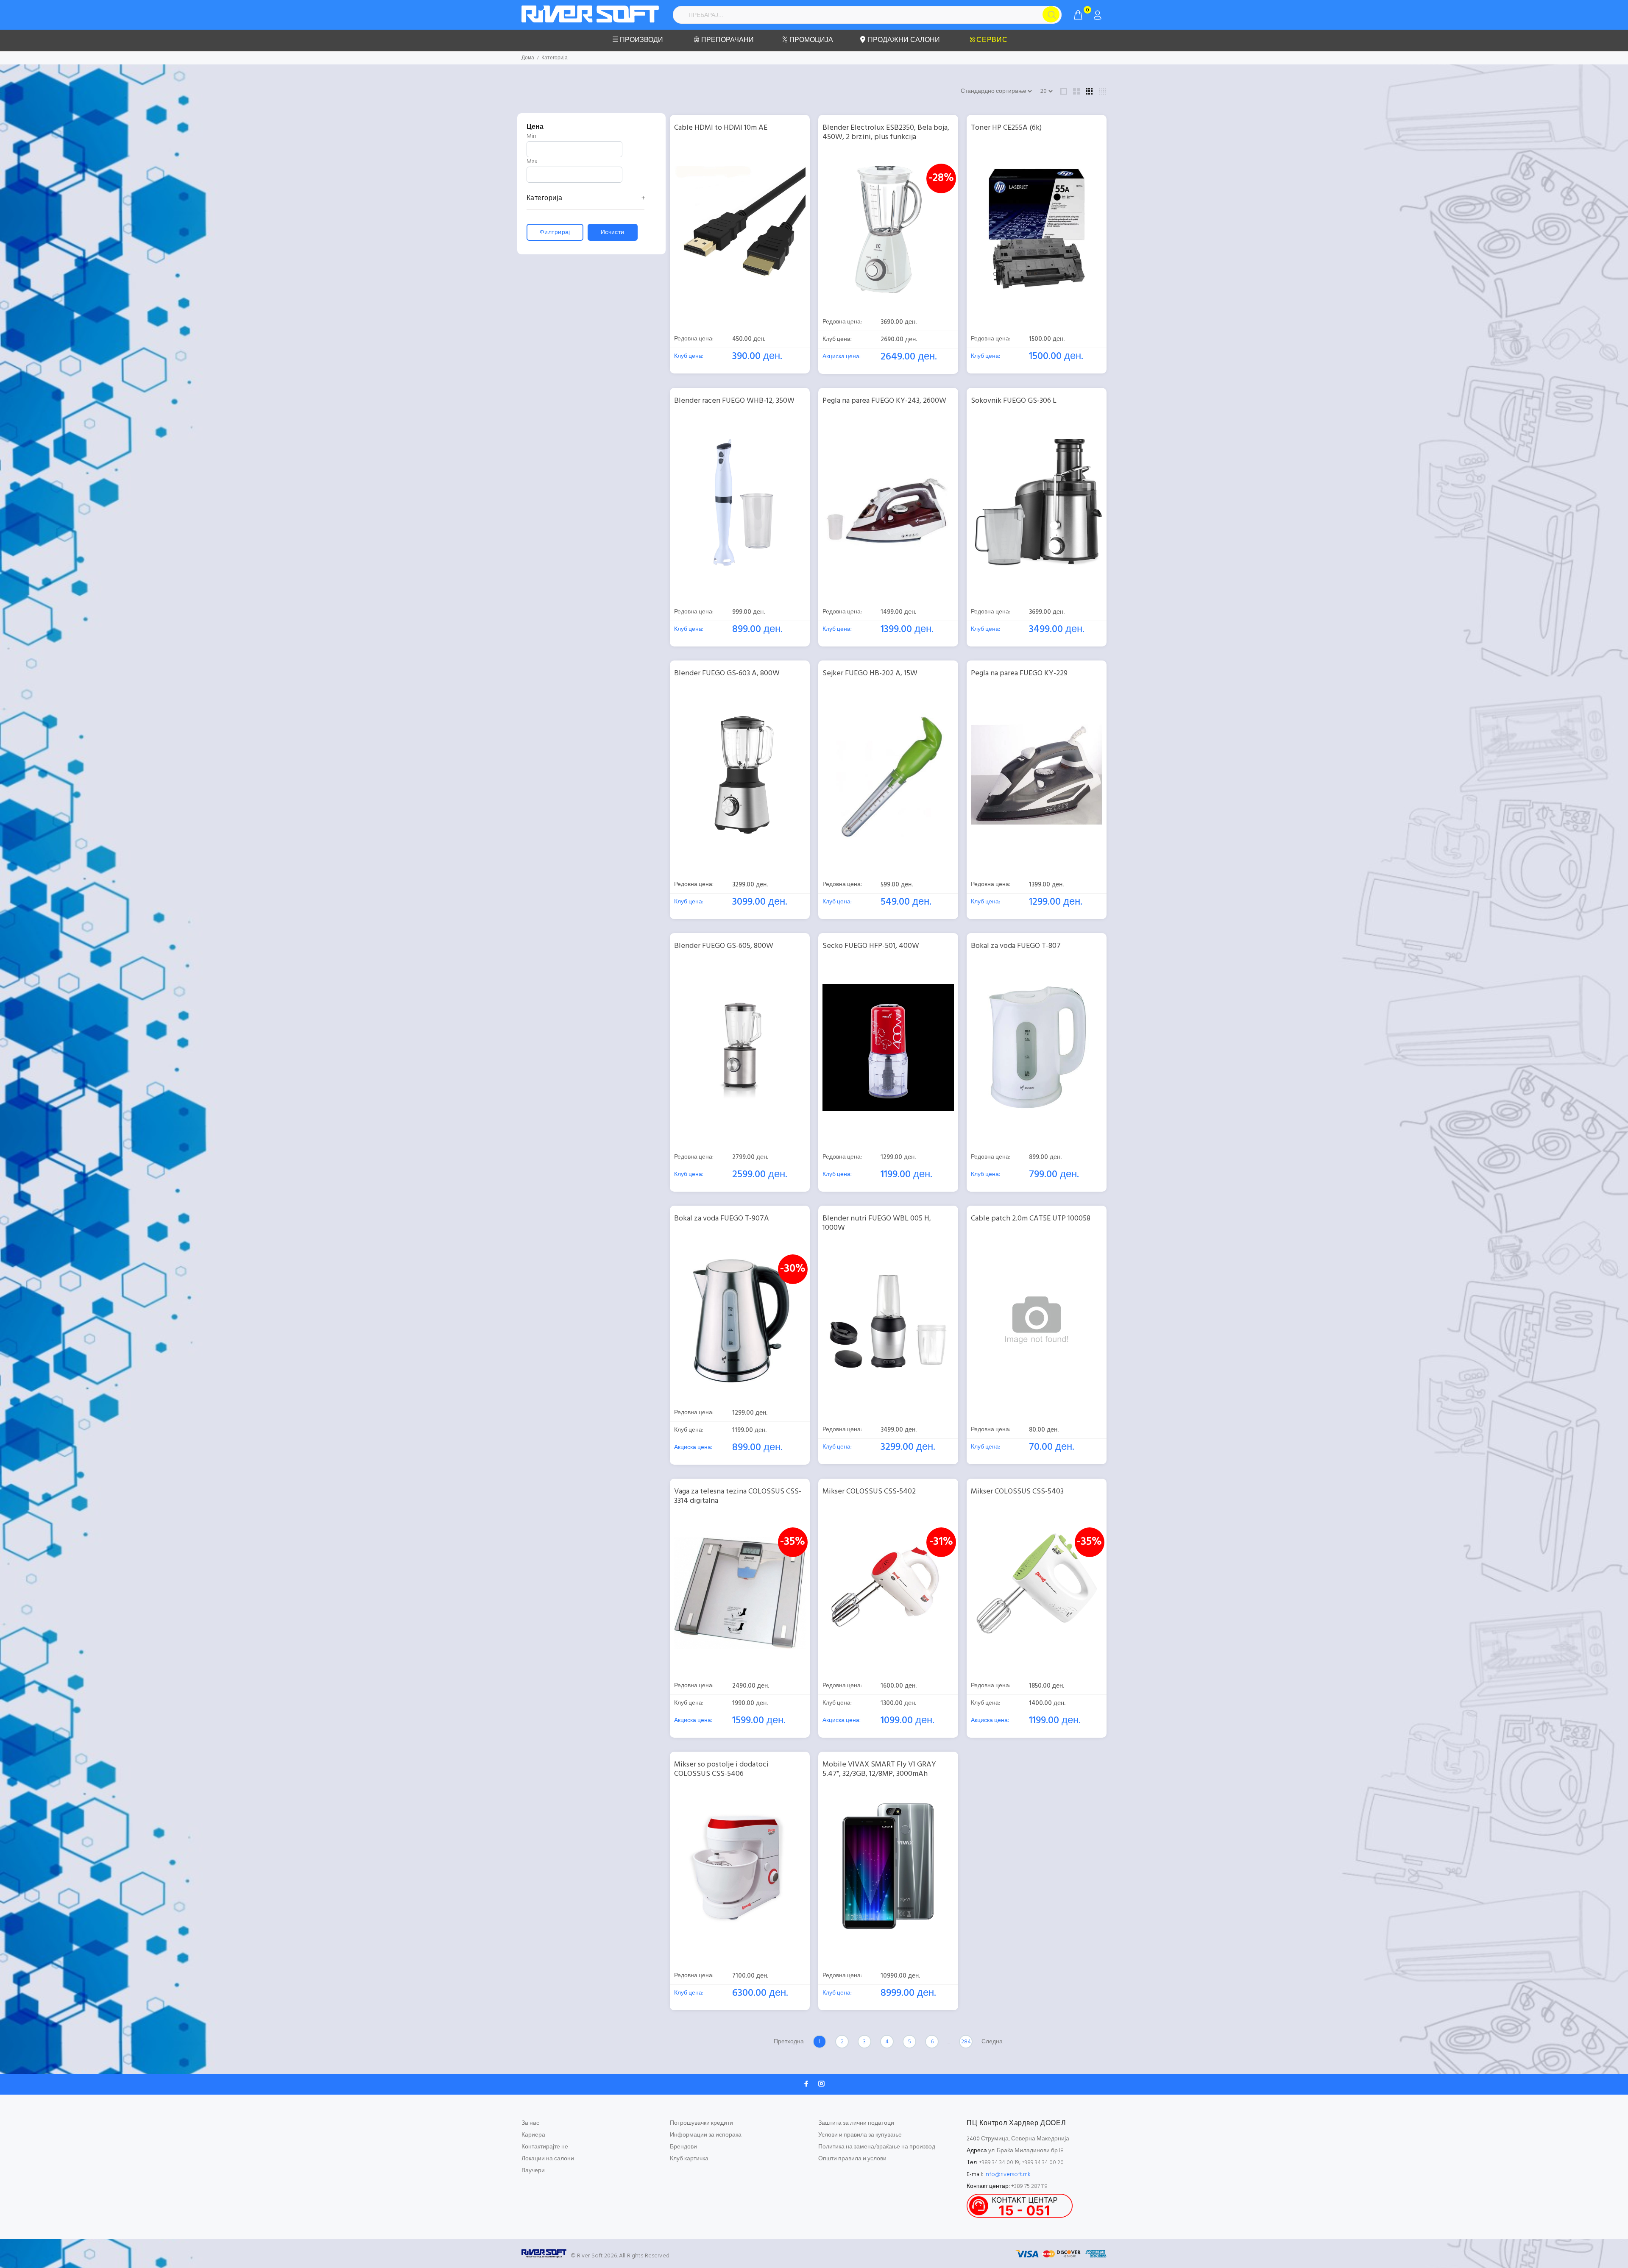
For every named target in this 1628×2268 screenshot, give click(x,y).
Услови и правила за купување (860, 2135)
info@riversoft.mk (1008, 2175)
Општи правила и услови (852, 2159)
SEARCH (1051, 14)
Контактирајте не (545, 2147)
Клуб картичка (689, 2159)
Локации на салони (548, 2159)
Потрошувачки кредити (701, 2123)
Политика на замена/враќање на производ (877, 2147)
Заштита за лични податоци (856, 2123)
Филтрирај (555, 233)
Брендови (683, 2147)
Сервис (992, 40)
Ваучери (533, 2171)
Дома (528, 58)
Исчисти (613, 233)
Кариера (533, 2135)
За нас (530, 2123)
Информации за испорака (706, 2135)
